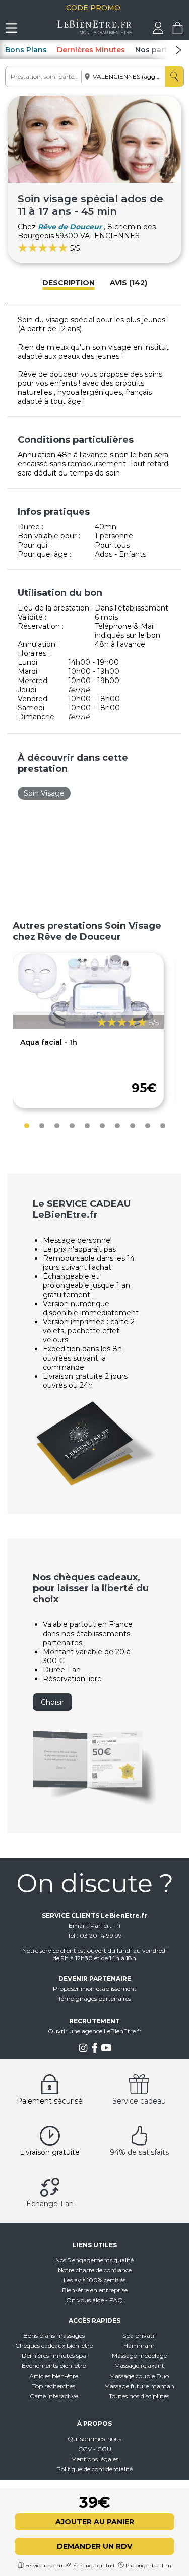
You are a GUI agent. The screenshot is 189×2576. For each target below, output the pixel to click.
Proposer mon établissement (95, 1988)
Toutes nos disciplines (139, 2396)
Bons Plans (26, 50)
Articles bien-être (54, 2376)
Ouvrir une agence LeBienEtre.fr (95, 2031)
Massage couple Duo (139, 2376)
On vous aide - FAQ (94, 2300)
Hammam (139, 2346)
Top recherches (54, 2386)
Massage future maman (139, 2386)
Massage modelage (139, 2356)
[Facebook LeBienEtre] (95, 2050)
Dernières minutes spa (54, 2356)
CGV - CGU (95, 2449)
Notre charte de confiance (95, 2270)
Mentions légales (95, 2459)
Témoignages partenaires (94, 1998)
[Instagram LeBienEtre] (83, 2050)
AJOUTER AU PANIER (95, 2522)
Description (69, 283)
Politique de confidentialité (94, 2469)
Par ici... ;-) (105, 1925)
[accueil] (94, 32)
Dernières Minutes (91, 50)
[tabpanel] (88, 1030)
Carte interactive (54, 2396)
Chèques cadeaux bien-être (54, 2346)
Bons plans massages (54, 2335)
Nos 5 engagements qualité (94, 2260)
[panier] (178, 32)
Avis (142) (129, 283)
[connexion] (158, 32)
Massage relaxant (139, 2366)
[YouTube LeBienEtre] (106, 2050)
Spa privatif (139, 2335)
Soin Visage (44, 793)
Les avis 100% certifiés (94, 2280)
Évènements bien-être (54, 2366)
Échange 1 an (50, 2204)
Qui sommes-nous (94, 2439)
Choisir (52, 1702)
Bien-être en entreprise (95, 2290)
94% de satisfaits (139, 2152)
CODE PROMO (94, 8)
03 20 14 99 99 (101, 1936)
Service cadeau (139, 2101)
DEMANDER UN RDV (94, 2546)
